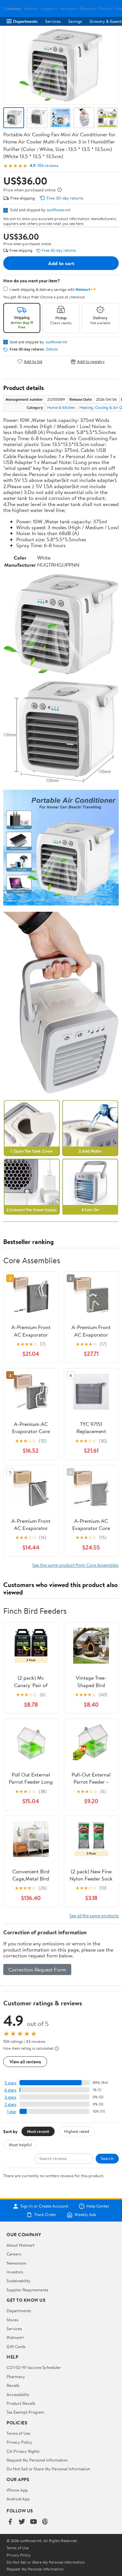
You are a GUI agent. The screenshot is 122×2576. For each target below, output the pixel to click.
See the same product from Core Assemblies (75, 1565)
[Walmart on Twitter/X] (22, 2522)
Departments (25, 21)
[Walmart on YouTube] (34, 2522)
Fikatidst (105, 9)
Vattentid (31, 9)
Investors (15, 2272)
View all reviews (25, 2062)
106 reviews (48, 165)
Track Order (45, 2215)
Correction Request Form (37, 1969)
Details (52, 349)
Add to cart (61, 263)
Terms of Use (18, 2433)
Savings (75, 21)
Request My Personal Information (37, 2460)
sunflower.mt (59, 210)
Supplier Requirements (27, 2290)
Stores (12, 2320)
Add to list (33, 361)
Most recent (38, 2131)
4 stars (10, 2090)
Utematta (14, 9)
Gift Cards (16, 2346)
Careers (14, 2254)
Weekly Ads (85, 2215)
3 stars (10, 2097)
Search (107, 2158)
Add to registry (91, 361)
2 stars (10, 2104)
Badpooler (88, 9)
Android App (18, 2499)
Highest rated (77, 2131)
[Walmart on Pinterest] (45, 2522)
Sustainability (19, 2281)
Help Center (98, 2206)
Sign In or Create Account (44, 2206)
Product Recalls (21, 2403)
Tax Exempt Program (25, 2412)
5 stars (10, 2083)
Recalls (13, 2385)
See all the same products (94, 1916)
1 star (12, 2112)
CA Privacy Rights (23, 2451)
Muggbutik (49, 9)
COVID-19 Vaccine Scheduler (34, 2367)
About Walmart (20, 2245)
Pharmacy (16, 2376)
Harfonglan (68, 9)
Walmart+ (16, 2337)
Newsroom (16, 2263)
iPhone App (17, 2490)
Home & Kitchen (61, 407)
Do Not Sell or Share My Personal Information (48, 2469)
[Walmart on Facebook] (10, 2522)
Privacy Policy (20, 2442)
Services (53, 21)
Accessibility (18, 2394)
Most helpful (20, 2145)
